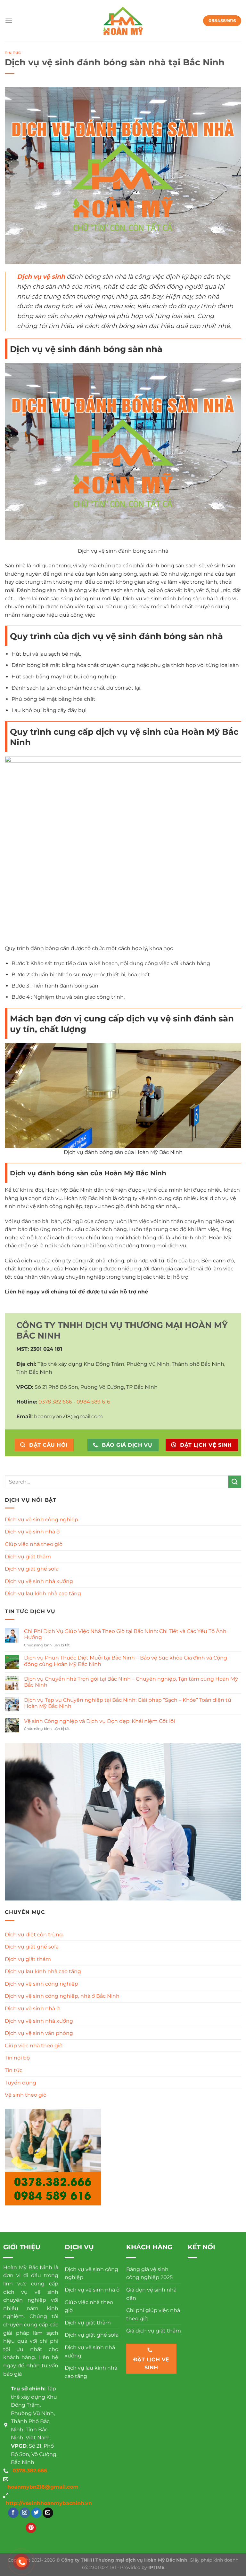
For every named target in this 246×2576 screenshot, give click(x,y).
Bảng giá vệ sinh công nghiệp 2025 (149, 2273)
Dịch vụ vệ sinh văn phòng (39, 2033)
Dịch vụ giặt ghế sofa (32, 1569)
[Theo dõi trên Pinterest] (31, 2528)
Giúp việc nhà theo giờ (34, 1544)
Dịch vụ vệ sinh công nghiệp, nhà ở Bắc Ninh (62, 1996)
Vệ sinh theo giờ (26, 2095)
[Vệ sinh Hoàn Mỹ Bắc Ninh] (123, 21)
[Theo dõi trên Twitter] (36, 2513)
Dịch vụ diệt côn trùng (34, 1935)
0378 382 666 (55, 1402)
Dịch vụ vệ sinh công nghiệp (41, 1520)
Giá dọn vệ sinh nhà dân (151, 2294)
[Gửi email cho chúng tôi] (48, 2513)
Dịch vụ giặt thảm (28, 1557)
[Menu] (9, 21)
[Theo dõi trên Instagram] (25, 2513)
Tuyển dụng (20, 2083)
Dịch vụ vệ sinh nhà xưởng (39, 1581)
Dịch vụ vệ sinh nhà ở (32, 1532)
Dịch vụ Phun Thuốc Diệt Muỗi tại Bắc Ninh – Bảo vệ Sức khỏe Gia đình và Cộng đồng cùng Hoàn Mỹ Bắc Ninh (126, 1661)
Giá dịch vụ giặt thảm (154, 2331)
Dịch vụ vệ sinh (41, 276)
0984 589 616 (93, 1402)
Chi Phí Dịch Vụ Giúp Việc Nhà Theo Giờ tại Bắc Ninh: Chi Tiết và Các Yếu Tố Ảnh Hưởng (125, 1634)
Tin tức (13, 53)
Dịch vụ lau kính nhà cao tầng (43, 1593)
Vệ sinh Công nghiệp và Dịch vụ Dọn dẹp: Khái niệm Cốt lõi (99, 1721)
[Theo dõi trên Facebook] (13, 2513)
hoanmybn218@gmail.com (43, 2487)
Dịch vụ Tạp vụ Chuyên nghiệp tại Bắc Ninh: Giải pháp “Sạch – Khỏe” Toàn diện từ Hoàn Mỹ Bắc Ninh (128, 1703)
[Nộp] (235, 1482)
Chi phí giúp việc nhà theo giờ (153, 2314)
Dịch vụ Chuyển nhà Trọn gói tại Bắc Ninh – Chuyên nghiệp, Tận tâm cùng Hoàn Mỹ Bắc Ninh (131, 1682)
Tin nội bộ (17, 2058)
